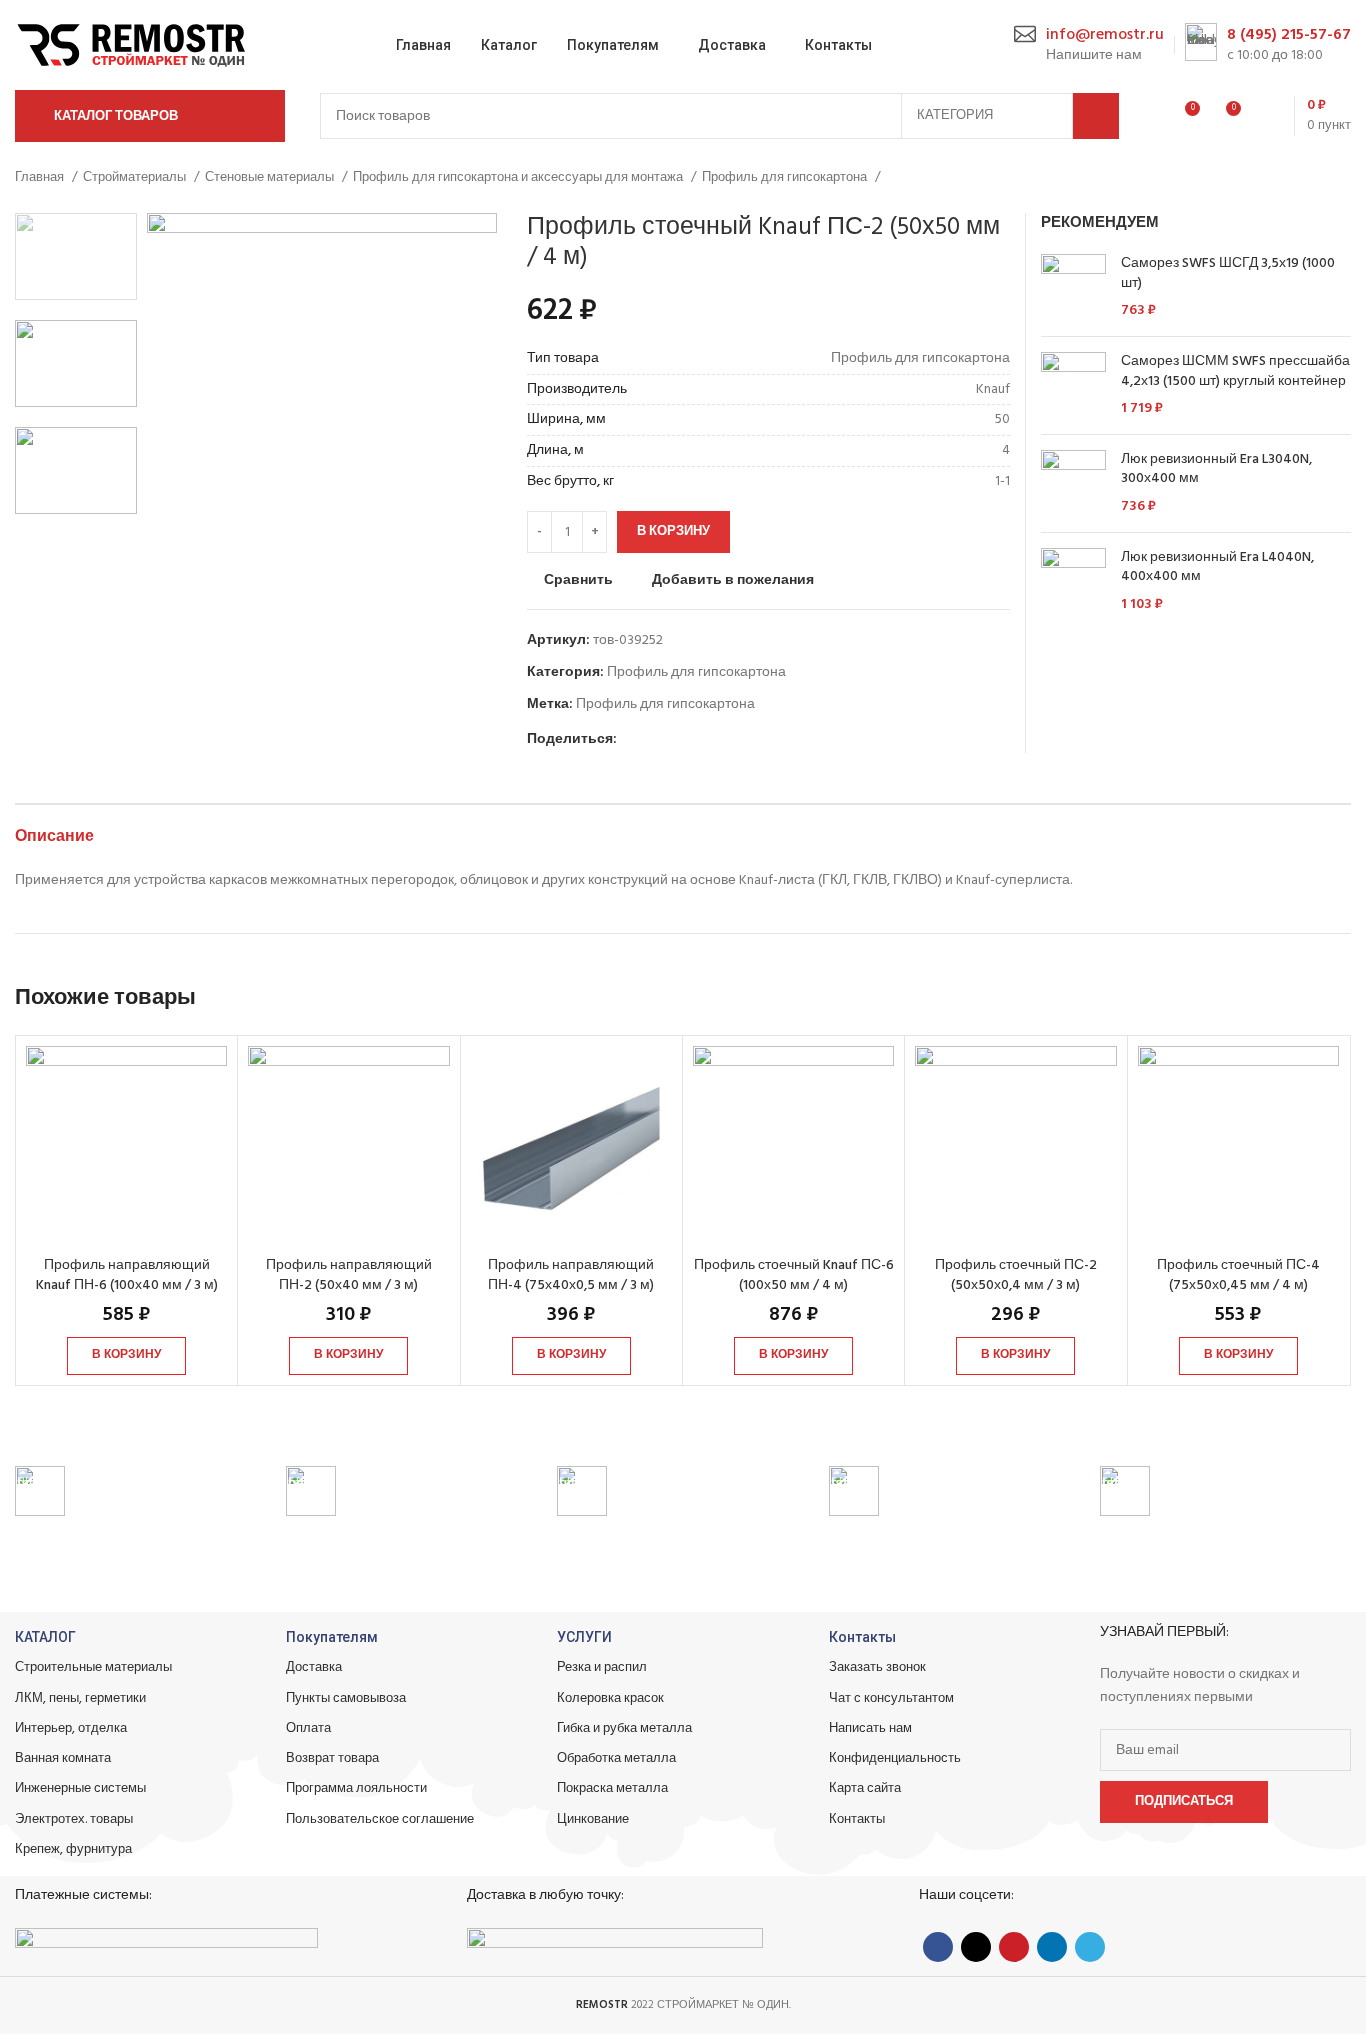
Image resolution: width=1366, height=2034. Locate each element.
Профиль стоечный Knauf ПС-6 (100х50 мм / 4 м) (794, 1275)
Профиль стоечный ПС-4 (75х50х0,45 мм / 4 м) (1238, 1275)
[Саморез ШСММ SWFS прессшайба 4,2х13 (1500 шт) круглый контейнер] (1073, 385)
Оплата (308, 1728)
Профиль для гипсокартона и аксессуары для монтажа (519, 177)
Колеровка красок (610, 1698)
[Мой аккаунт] (1147, 116)
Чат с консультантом (891, 1698)
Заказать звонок (877, 1667)
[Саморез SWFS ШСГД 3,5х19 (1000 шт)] (1073, 287)
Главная (41, 177)
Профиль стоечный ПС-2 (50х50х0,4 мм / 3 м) (1016, 1275)
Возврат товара (332, 1758)
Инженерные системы (80, 1788)
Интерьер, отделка (71, 1728)
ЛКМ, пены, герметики (80, 1698)
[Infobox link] (1089, 45)
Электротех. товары (74, 1819)
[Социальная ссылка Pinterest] (679, 740)
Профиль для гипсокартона (786, 177)
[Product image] (126, 1146)
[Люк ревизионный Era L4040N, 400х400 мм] (1073, 581)
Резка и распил (602, 1667)
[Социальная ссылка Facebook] (633, 740)
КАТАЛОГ (45, 1637)
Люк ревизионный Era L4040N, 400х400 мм (1217, 567)
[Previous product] (1301, 178)
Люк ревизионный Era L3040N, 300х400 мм (1216, 469)
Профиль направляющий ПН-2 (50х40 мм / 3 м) (349, 1275)
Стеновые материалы (271, 177)
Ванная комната (63, 1758)
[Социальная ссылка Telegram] (725, 740)
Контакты (862, 1637)
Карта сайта (865, 1788)
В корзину (673, 531)
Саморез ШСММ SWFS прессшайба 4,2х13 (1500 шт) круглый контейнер (1235, 371)
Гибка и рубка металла (624, 1728)
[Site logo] (134, 45)
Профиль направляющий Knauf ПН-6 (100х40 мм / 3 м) (127, 1275)
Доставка (314, 1667)
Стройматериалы (136, 177)
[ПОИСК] (1096, 116)
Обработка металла (616, 1758)
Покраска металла (612, 1788)
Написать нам (870, 1728)
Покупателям (332, 1637)
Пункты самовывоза (346, 1698)
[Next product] (1341, 178)
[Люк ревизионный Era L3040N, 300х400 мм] (1073, 483)
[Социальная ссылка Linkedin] (702, 740)
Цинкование (593, 1819)
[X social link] (656, 740)
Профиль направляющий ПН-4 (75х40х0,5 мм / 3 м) (571, 1275)
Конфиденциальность (895, 1758)
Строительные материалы (93, 1667)
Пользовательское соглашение (380, 1819)
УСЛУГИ (584, 1637)
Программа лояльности (356, 1788)
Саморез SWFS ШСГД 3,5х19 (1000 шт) (1228, 273)
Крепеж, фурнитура (73, 1849)
